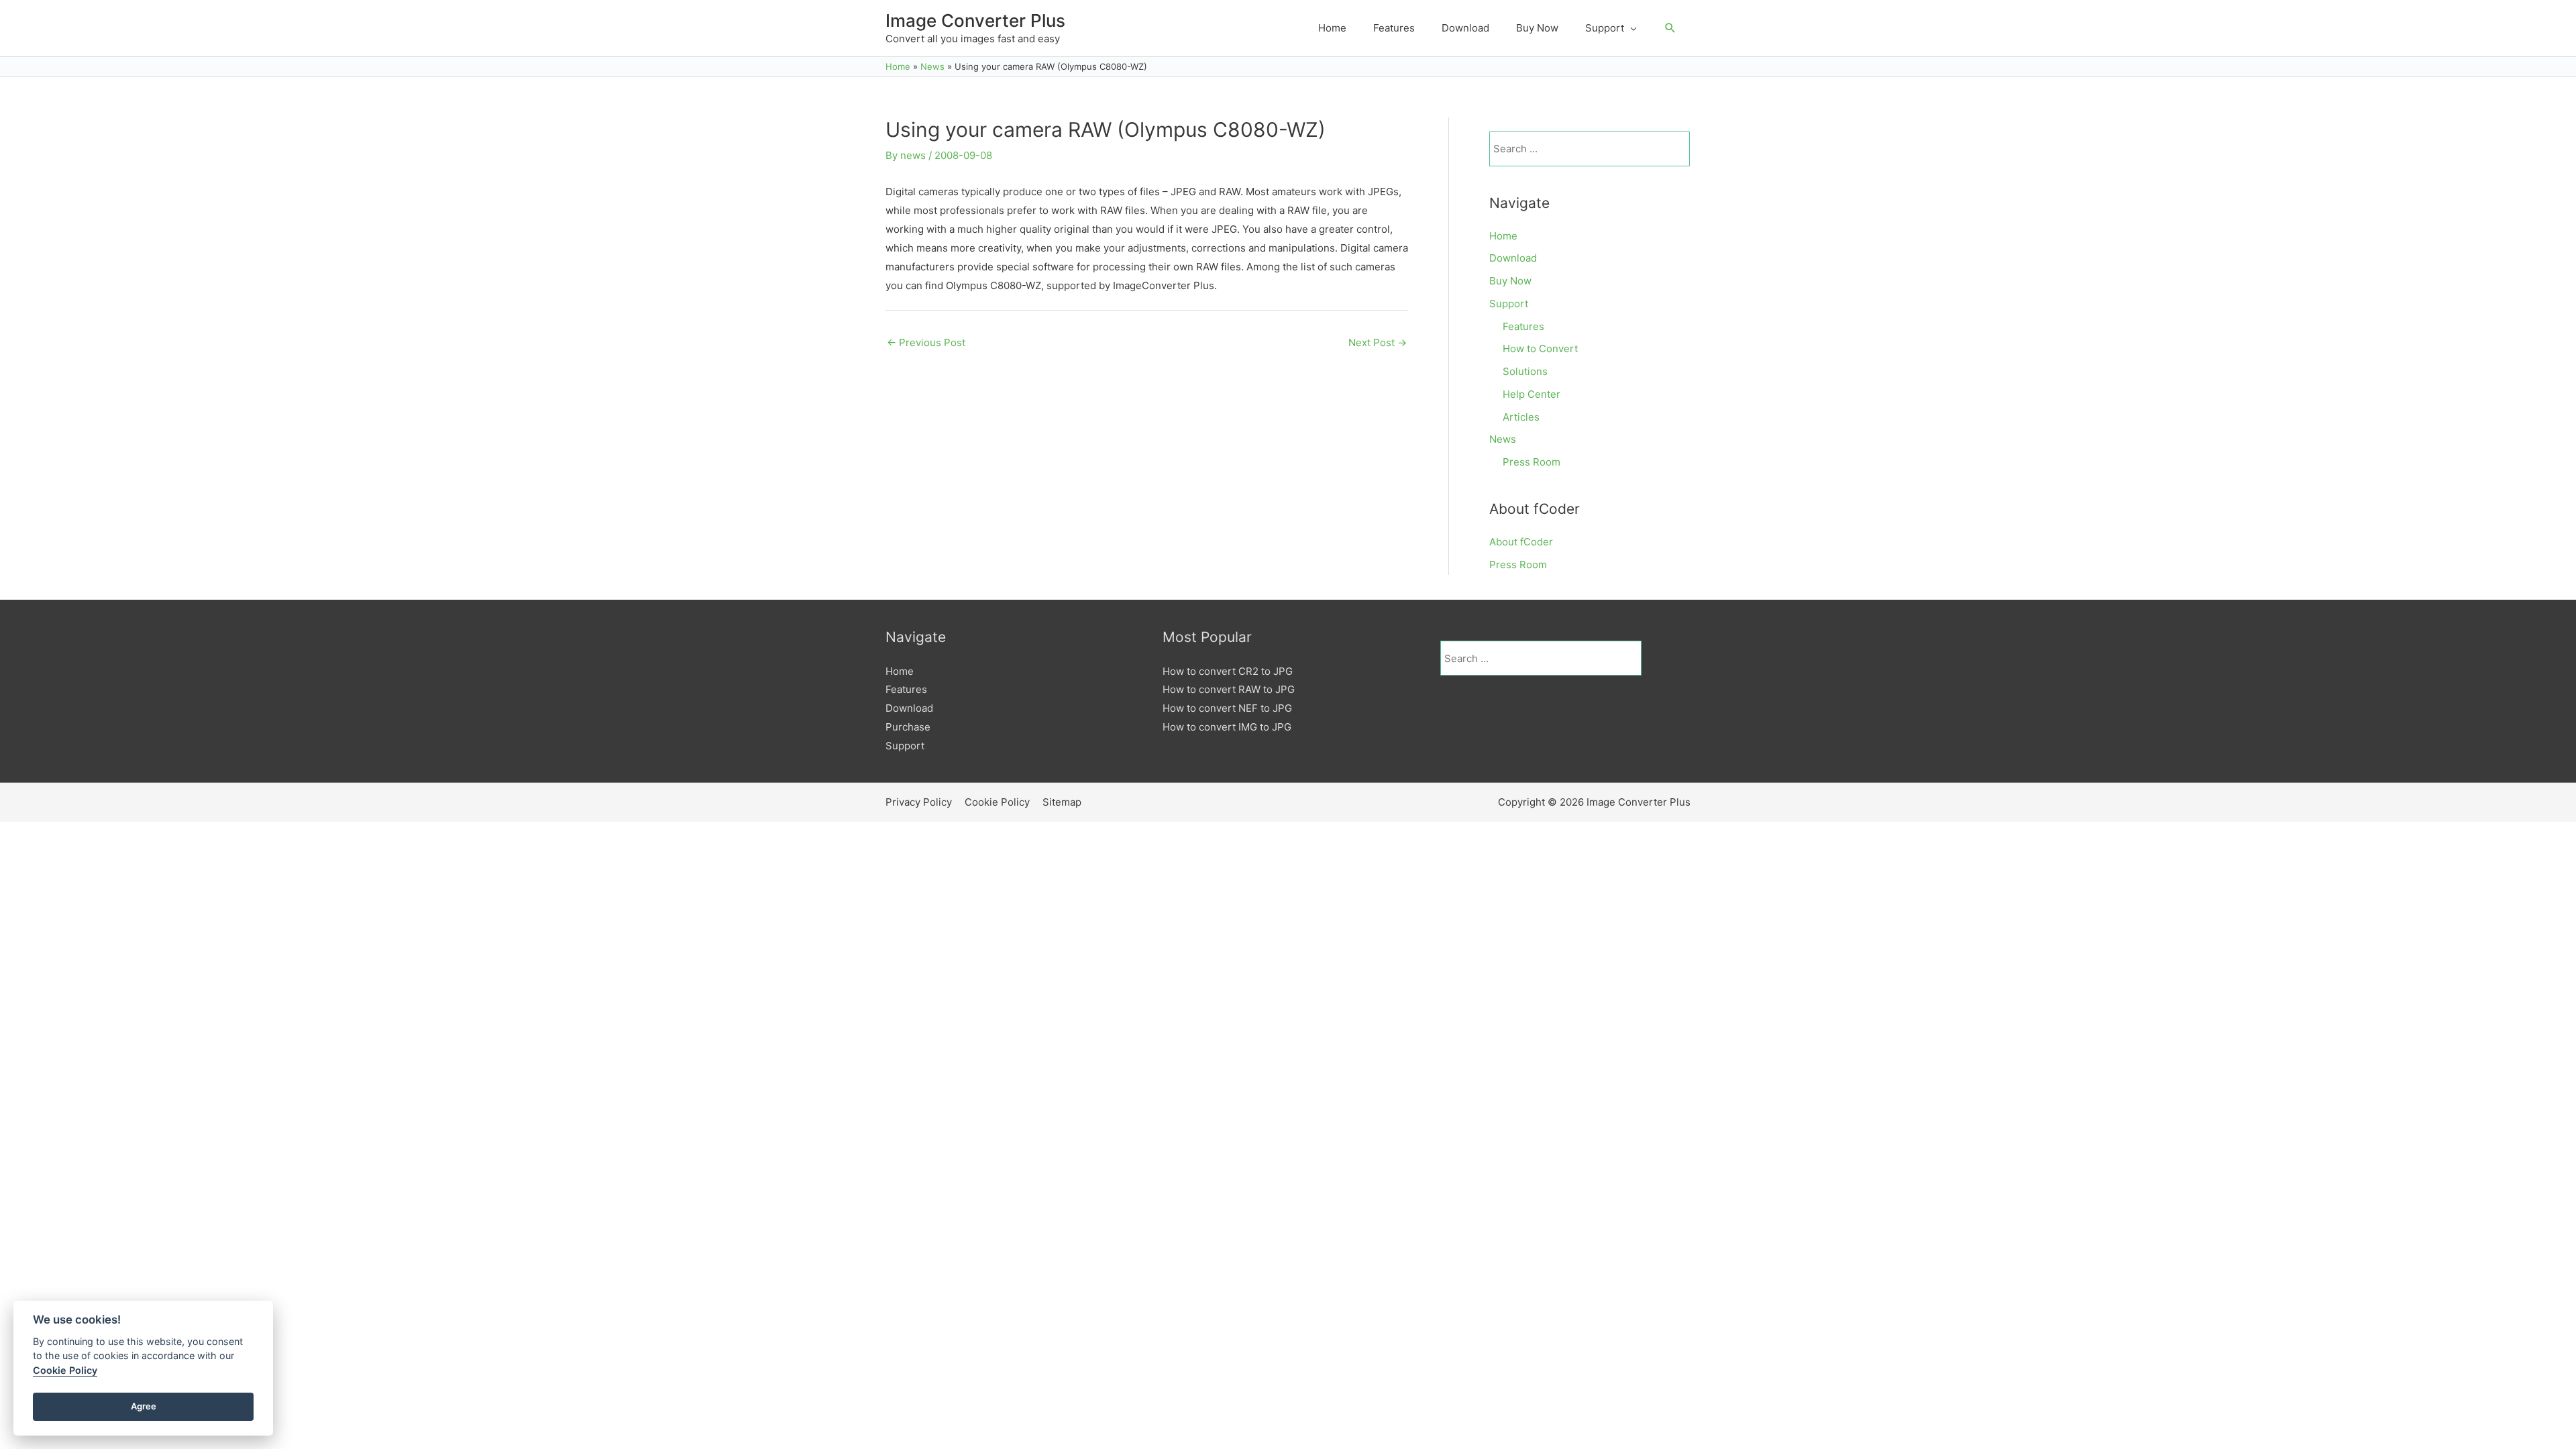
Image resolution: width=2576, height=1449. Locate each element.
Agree (144, 1406)
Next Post (1378, 342)
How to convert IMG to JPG (1227, 727)
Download (1513, 258)
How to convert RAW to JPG (1229, 689)
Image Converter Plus (975, 20)
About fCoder (1521, 542)
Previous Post (926, 342)
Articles (1521, 417)
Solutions (1525, 371)
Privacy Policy (919, 802)
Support (1509, 304)
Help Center (1532, 394)
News (1503, 439)
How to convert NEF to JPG (1227, 708)
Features (1523, 326)
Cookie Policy (997, 802)
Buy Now (1510, 281)
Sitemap (1062, 802)
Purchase (908, 727)
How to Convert (1540, 348)
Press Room (1532, 462)
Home (1503, 236)
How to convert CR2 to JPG (1228, 671)
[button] (1670, 28)
